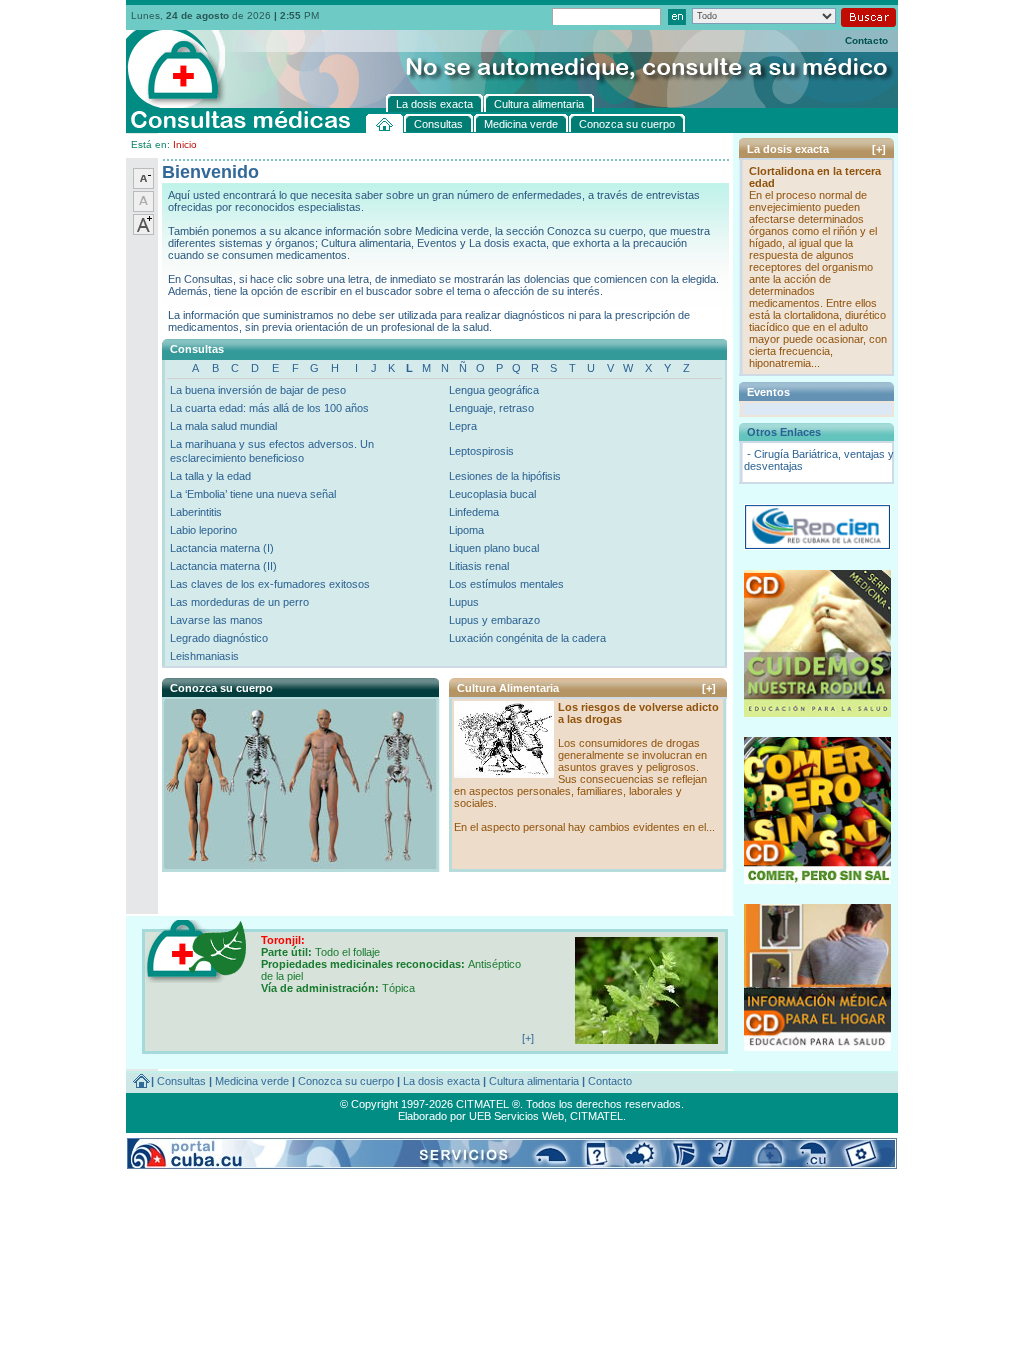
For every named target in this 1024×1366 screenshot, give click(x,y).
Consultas (181, 1081)
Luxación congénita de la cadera (527, 638)
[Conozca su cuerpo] (299, 864)
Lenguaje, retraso (491, 408)
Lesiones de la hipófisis (505, 476)
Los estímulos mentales (506, 584)
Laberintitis (196, 512)
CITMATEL (596, 1116)
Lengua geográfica (494, 390)
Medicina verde (252, 1081)
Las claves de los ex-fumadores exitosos (270, 584)
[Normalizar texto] (143, 208)
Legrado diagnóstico (219, 638)
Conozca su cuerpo (346, 1081)
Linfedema (474, 512)
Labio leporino (203, 530)
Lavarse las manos (216, 620)
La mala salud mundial (223, 426)
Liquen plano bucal (494, 548)
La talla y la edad (210, 476)
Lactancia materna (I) (222, 548)
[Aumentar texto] (143, 231)
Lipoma (466, 530)
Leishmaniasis (204, 656)
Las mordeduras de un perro (239, 602)
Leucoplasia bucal (492, 494)
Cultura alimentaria (534, 1081)
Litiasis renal (479, 566)
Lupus (464, 602)
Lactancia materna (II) (223, 566)
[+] (709, 688)
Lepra (463, 426)
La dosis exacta (441, 1081)
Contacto (866, 40)
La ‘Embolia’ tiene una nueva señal (253, 494)
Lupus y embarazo (494, 620)
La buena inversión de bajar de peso (258, 390)
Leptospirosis (481, 451)
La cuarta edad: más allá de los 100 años (269, 408)
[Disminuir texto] (143, 185)
